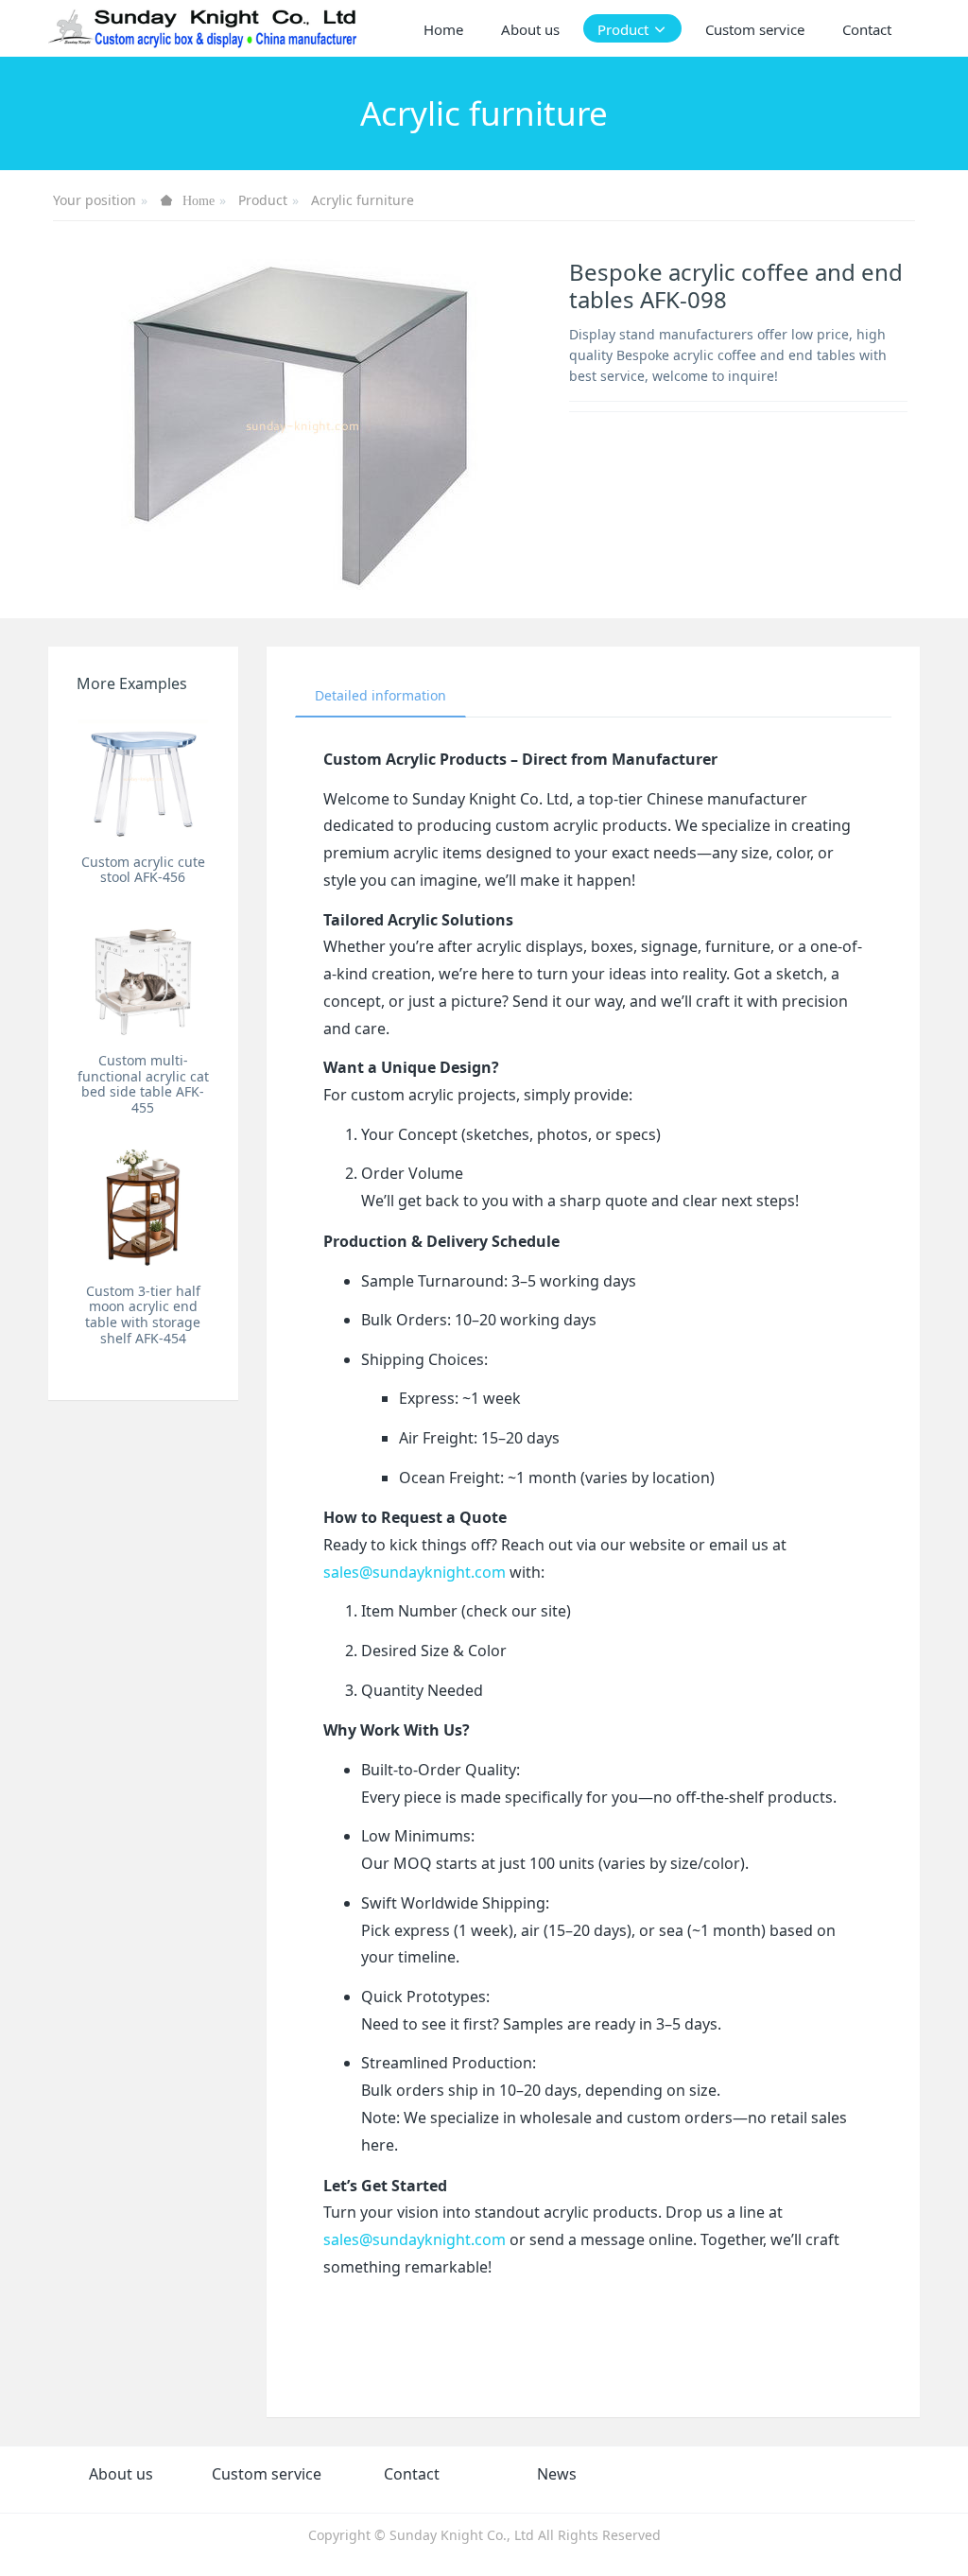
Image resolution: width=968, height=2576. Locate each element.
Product (263, 200)
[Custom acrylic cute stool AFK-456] (143, 778)
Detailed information (380, 695)
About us (121, 2474)
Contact (412, 2474)
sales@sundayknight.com (415, 1572)
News (557, 2474)
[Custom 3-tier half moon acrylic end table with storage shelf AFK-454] (143, 1207)
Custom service (267, 2474)
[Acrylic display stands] (204, 28)
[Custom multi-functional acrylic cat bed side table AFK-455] (143, 977)
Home (443, 29)
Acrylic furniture (363, 200)
